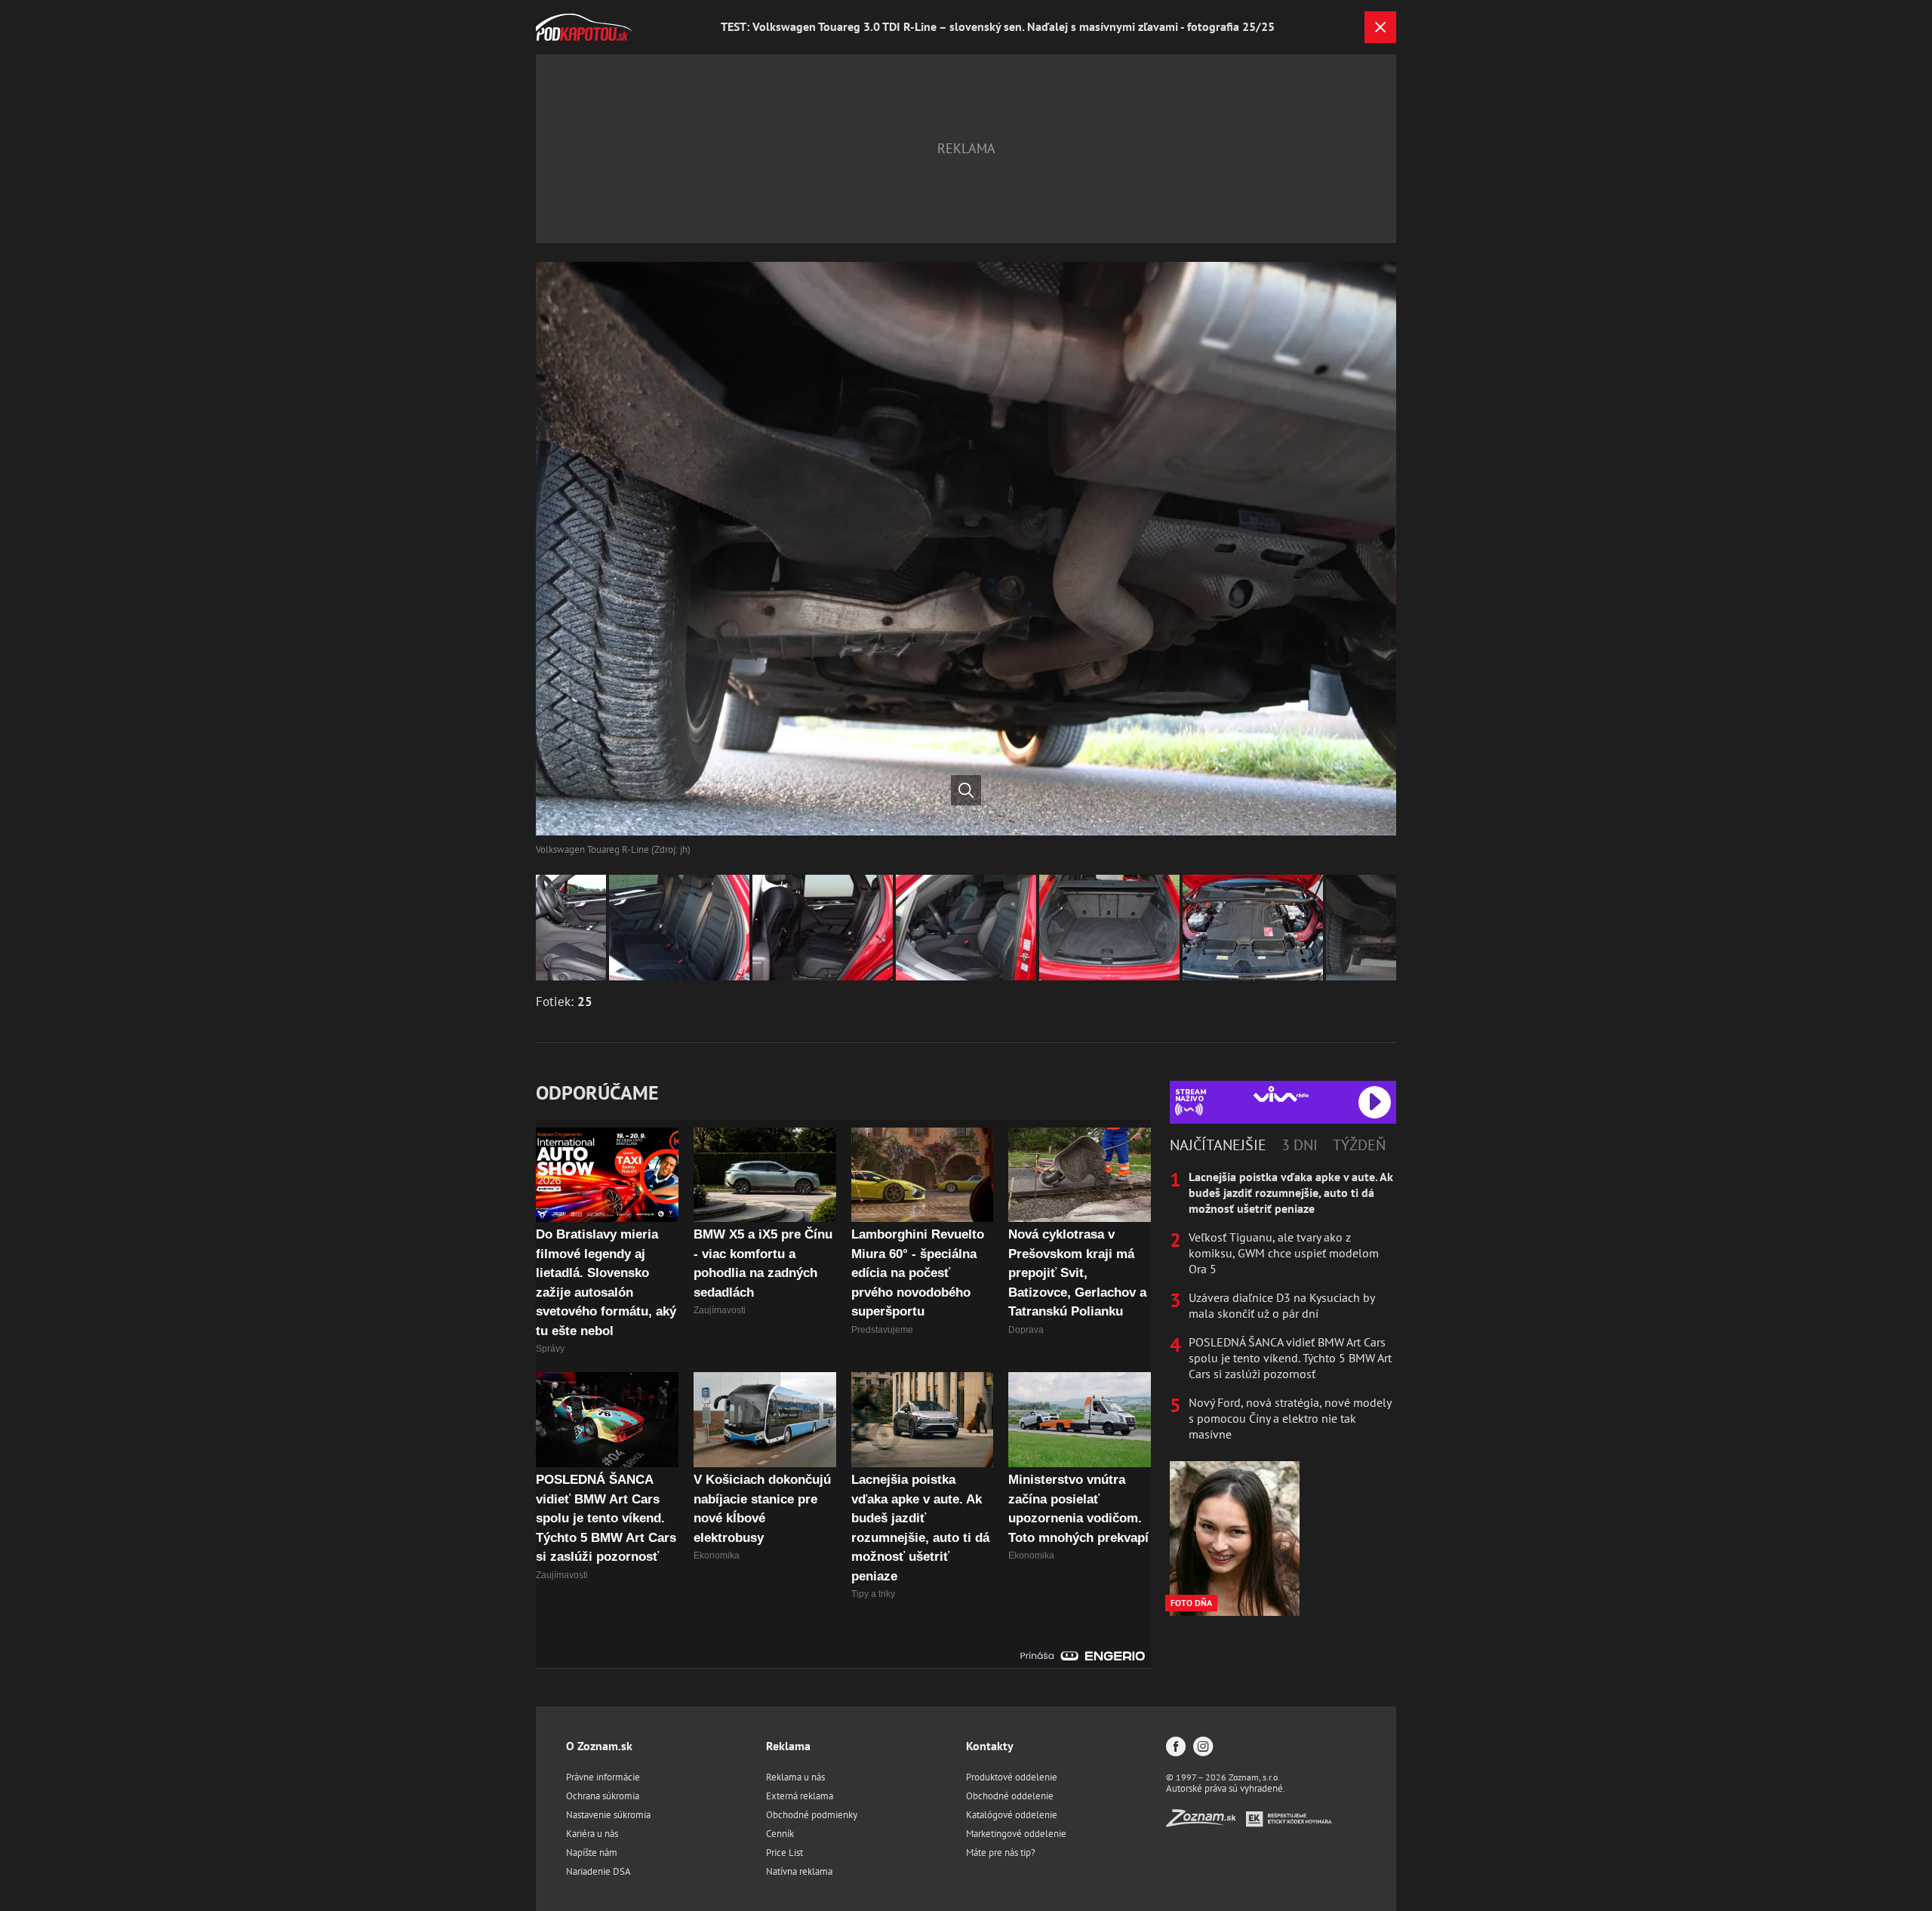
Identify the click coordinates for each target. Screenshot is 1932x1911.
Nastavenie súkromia (608, 1815)
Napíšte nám (592, 1853)
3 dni (1300, 1145)
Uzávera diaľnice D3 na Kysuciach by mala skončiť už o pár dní (1281, 1305)
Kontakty (990, 1746)
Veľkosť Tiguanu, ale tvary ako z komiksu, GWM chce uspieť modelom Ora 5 (1284, 1253)
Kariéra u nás (592, 1834)
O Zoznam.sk (599, 1746)
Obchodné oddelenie (1010, 1796)
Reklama (788, 1746)
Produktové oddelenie (1012, 1777)
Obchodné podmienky (812, 1815)
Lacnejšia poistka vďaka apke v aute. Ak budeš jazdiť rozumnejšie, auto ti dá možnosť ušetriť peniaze (1291, 1192)
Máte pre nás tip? (1001, 1853)
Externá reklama (800, 1796)
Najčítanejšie (1218, 1145)
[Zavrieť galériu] (1380, 27)
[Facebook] (1176, 1748)
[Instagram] (1203, 1748)
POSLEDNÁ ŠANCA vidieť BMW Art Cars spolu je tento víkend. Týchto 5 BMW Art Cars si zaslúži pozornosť (1290, 1358)
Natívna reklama (799, 1871)
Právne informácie (603, 1777)
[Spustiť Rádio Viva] (1281, 1094)
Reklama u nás (795, 1777)
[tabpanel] (1283, 1306)
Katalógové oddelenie (1012, 1815)
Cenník (780, 1834)
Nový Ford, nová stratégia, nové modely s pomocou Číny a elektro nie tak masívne (1290, 1418)
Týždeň (1359, 1145)
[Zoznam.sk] (1206, 1822)
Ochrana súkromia (603, 1796)
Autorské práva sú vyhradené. (1226, 1788)
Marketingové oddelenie (1016, 1834)
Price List (784, 1853)
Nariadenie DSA (598, 1871)
